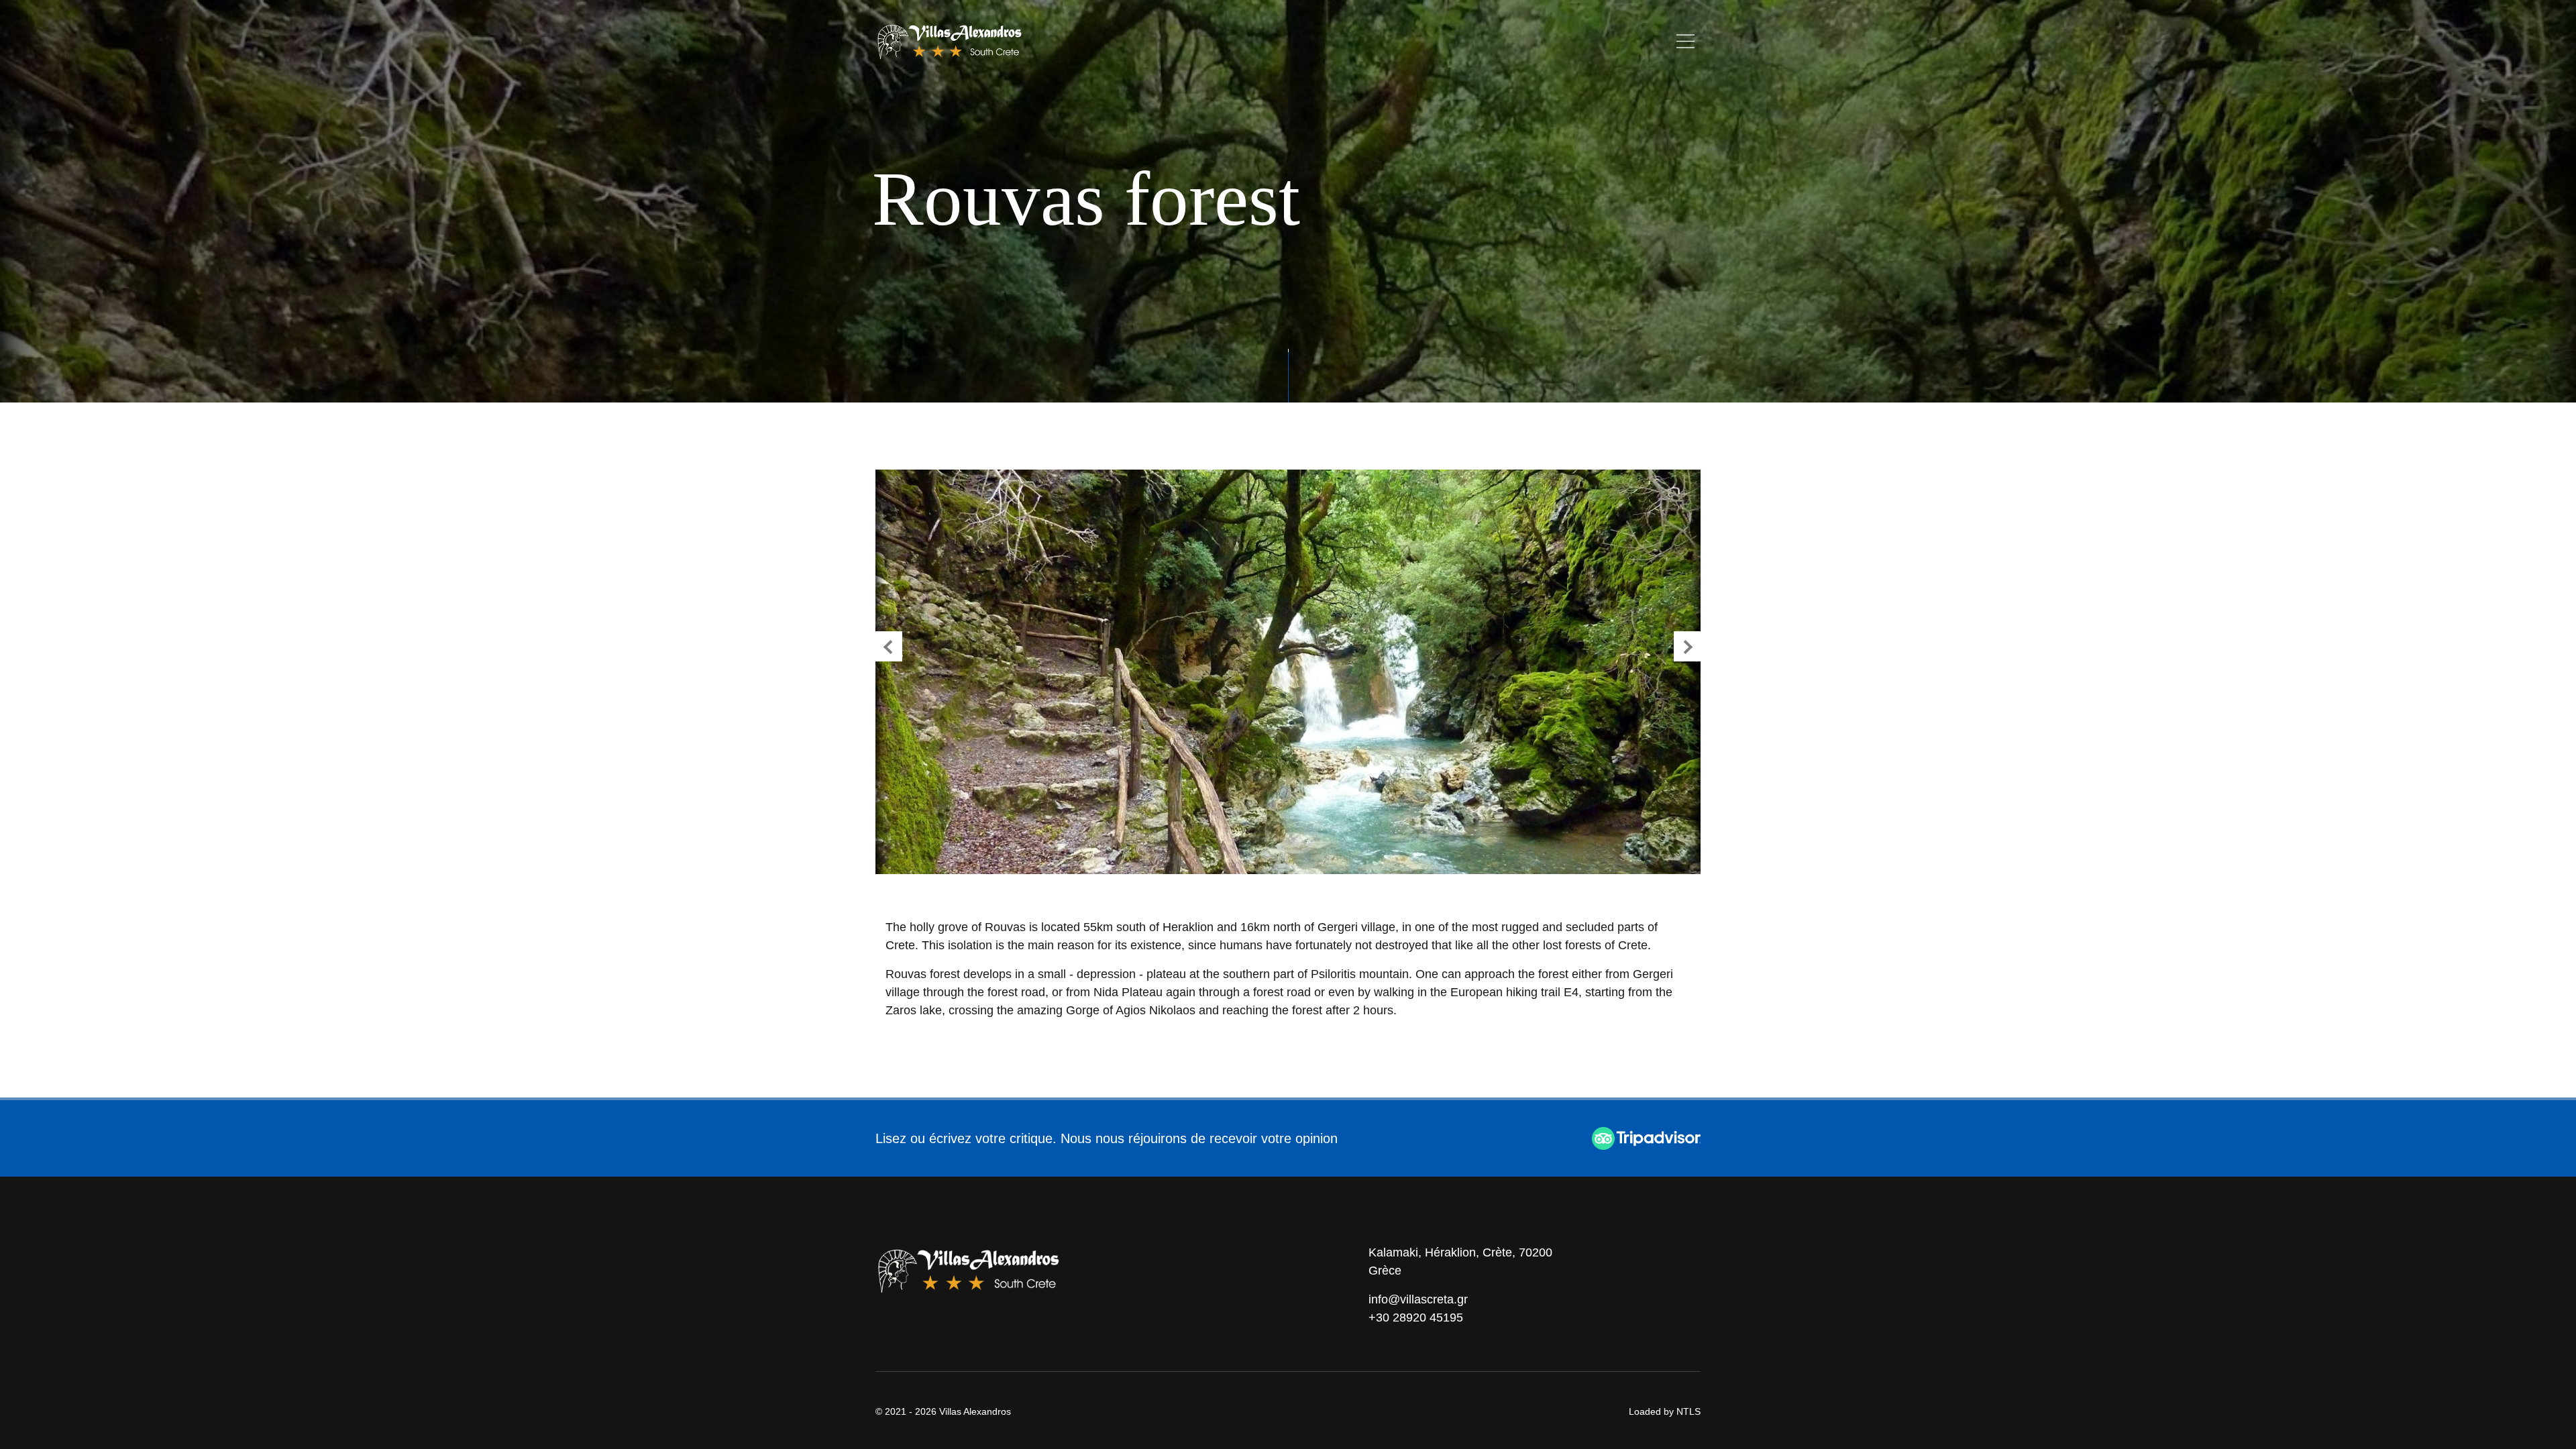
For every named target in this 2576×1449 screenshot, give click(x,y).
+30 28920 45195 (1416, 1318)
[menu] (1685, 41)
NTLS (1688, 1411)
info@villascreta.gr (1418, 1299)
